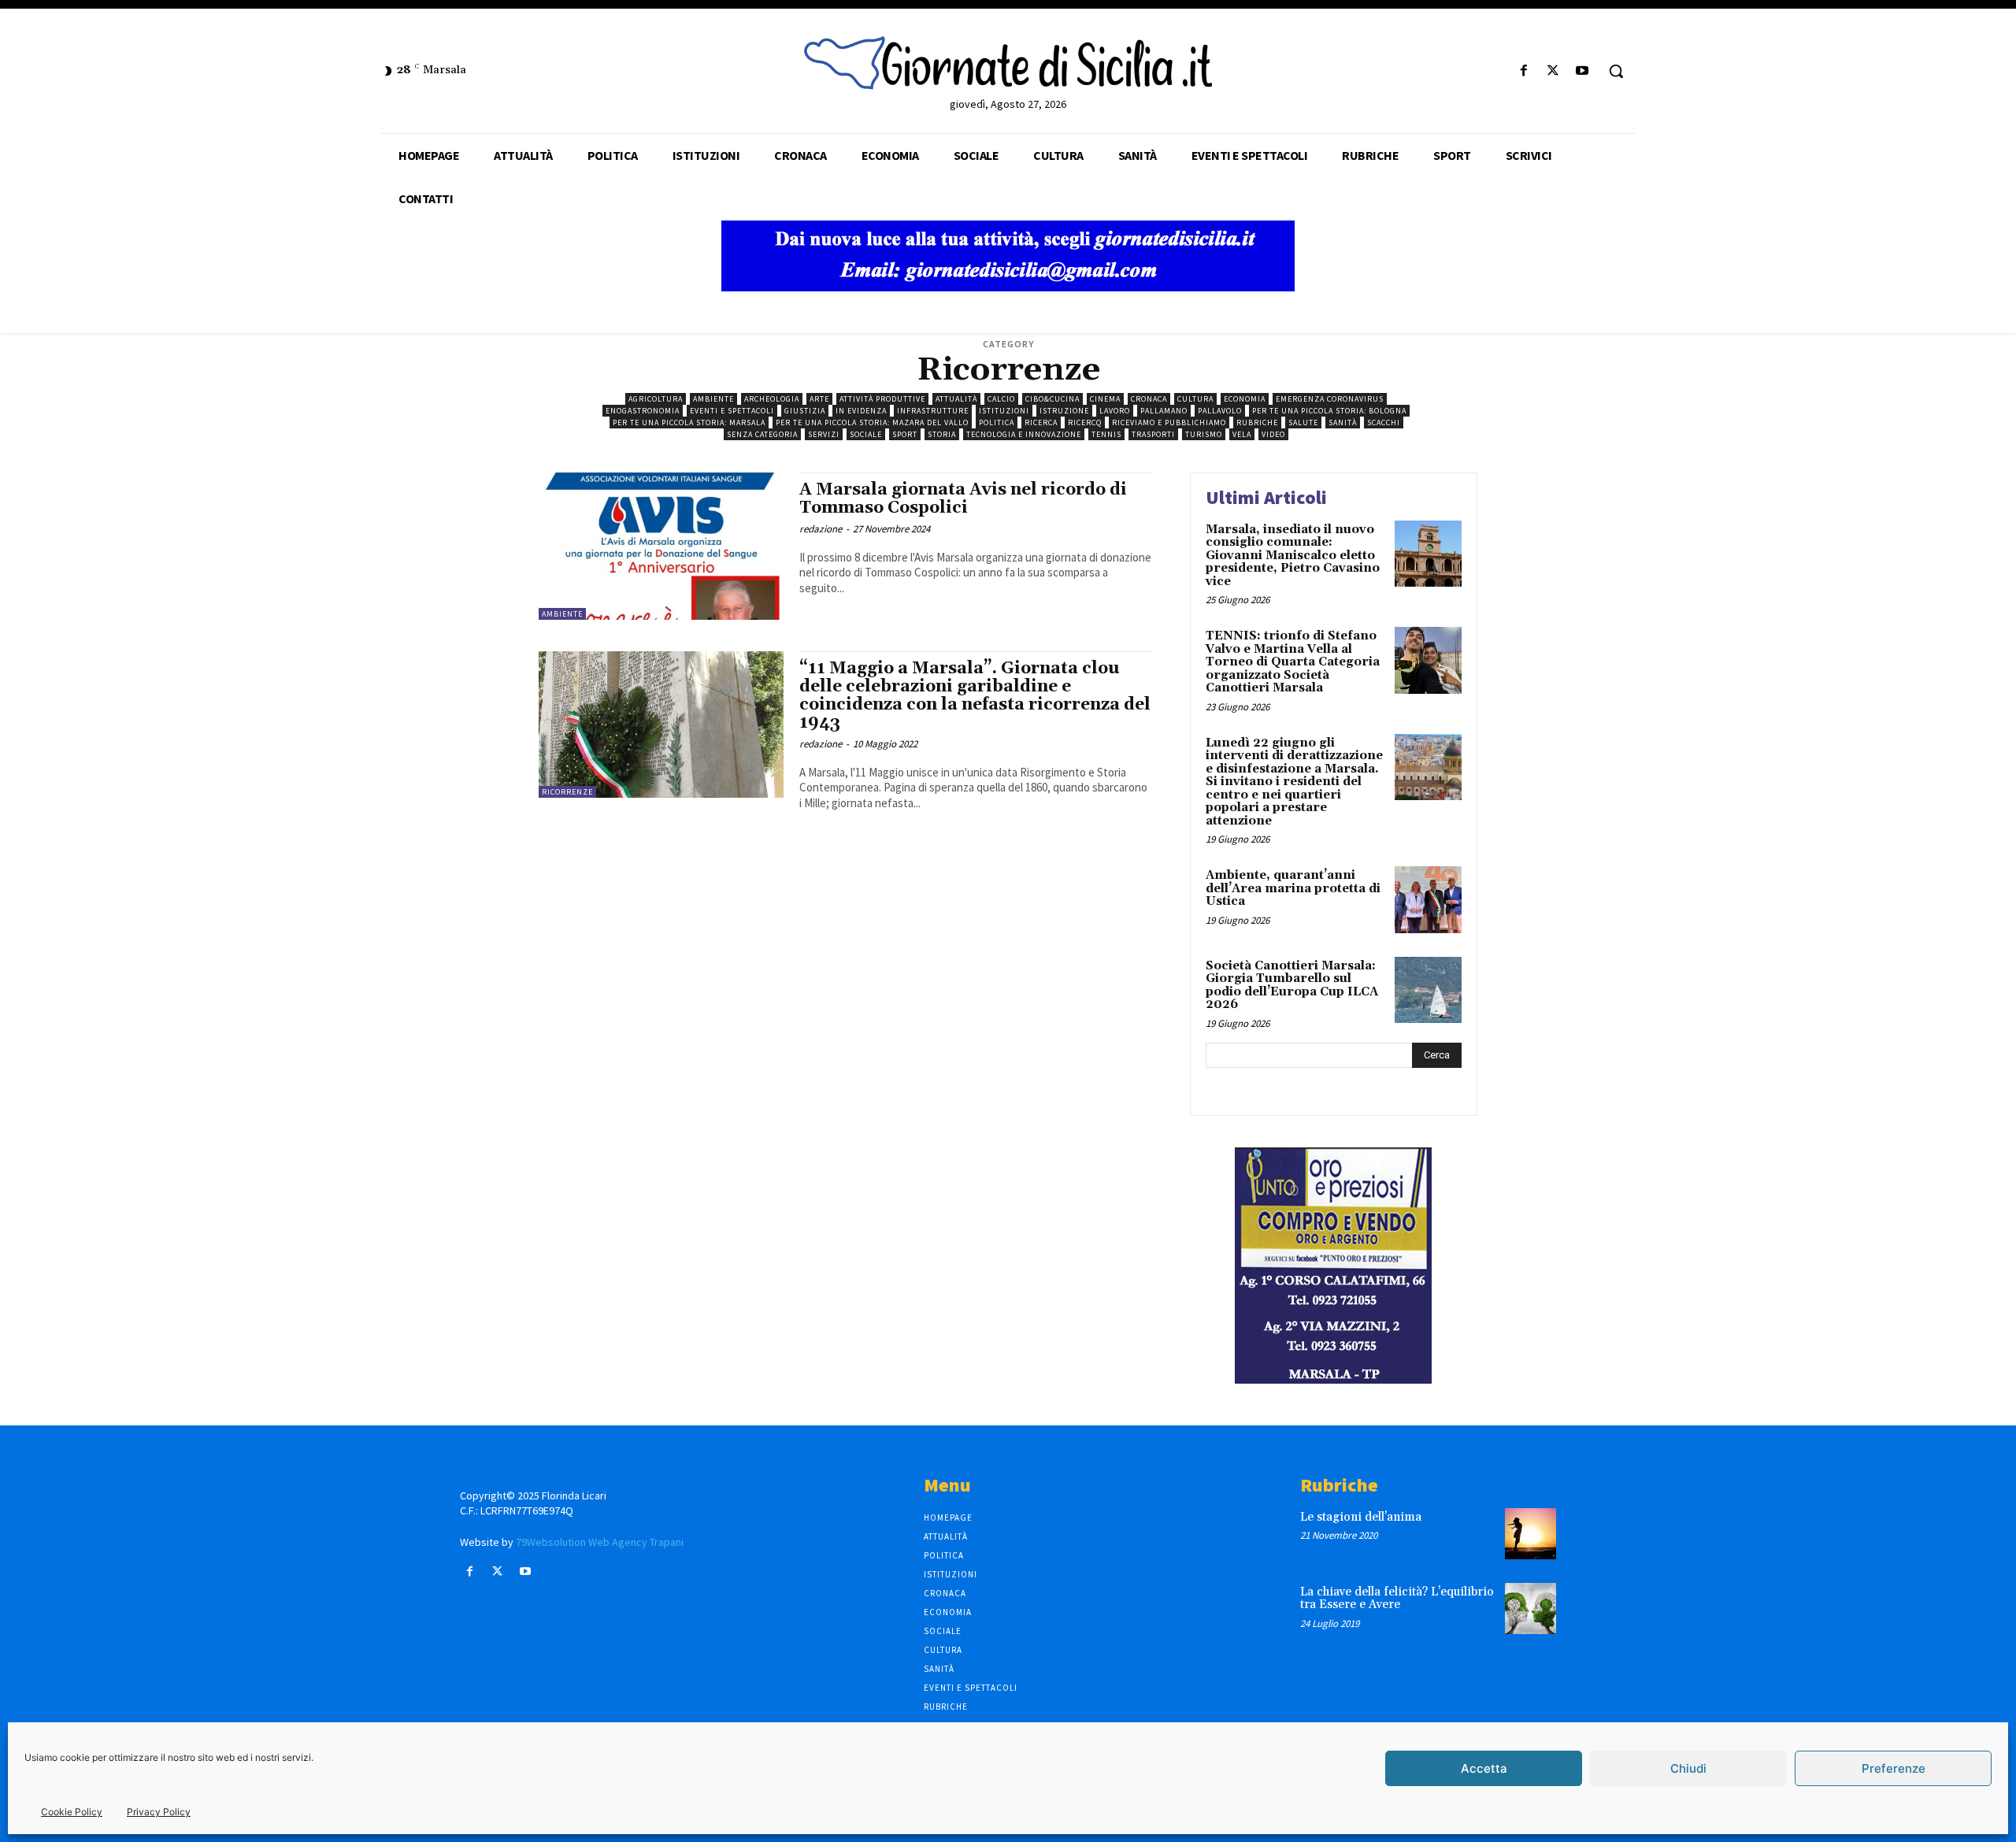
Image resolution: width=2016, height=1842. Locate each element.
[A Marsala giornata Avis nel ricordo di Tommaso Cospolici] (661, 546)
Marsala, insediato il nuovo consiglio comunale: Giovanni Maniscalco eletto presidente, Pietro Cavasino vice (1293, 556)
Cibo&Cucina (1052, 399)
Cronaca (1149, 399)
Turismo (1204, 434)
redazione (821, 529)
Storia (942, 434)
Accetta (1484, 1768)
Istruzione (1064, 411)
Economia (1245, 399)
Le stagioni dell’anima (1361, 1517)
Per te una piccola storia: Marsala (689, 423)
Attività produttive (882, 399)
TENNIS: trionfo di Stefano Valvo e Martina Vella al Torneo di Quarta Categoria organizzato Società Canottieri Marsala (1293, 662)
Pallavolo (1220, 411)
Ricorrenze (567, 792)
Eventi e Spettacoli (732, 411)
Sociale (866, 434)
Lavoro (1115, 411)
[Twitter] (1553, 71)
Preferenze (1894, 1768)
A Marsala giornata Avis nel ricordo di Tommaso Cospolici (963, 499)
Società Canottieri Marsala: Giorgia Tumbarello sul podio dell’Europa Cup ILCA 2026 (1292, 986)
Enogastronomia (643, 411)
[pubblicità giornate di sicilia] (1008, 287)
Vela (1242, 434)
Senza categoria (762, 434)
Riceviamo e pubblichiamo (1169, 423)
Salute (1303, 423)
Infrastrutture (933, 411)
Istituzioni (1004, 411)
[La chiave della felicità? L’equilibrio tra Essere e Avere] (1531, 1609)
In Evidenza (861, 411)
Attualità (956, 399)
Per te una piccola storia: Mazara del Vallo (872, 423)
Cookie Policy (72, 1812)
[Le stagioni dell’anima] (1531, 1534)
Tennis (1106, 434)
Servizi (824, 434)
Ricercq (1085, 423)
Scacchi (1384, 423)
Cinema (1105, 399)
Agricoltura (656, 399)
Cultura (1195, 399)
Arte (819, 399)
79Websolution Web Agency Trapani (600, 1542)
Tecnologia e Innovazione (1024, 434)
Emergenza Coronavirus (1330, 399)
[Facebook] (1523, 71)
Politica (997, 423)
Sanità (1343, 423)
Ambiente (713, 399)
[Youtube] (1582, 71)
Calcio (1001, 399)
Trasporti (1153, 434)
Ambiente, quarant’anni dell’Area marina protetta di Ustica (1293, 888)
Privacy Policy (159, 1812)
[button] (1616, 71)
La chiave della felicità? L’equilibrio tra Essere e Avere (1397, 1599)
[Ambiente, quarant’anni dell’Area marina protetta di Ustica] (1428, 900)
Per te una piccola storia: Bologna (1329, 411)
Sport (905, 434)
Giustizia (805, 411)
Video (1273, 434)
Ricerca (1041, 423)
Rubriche (1257, 423)
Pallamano (1164, 411)
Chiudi (1688, 1768)
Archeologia (772, 399)
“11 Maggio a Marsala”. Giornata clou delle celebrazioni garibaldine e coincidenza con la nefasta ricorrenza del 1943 (975, 696)
